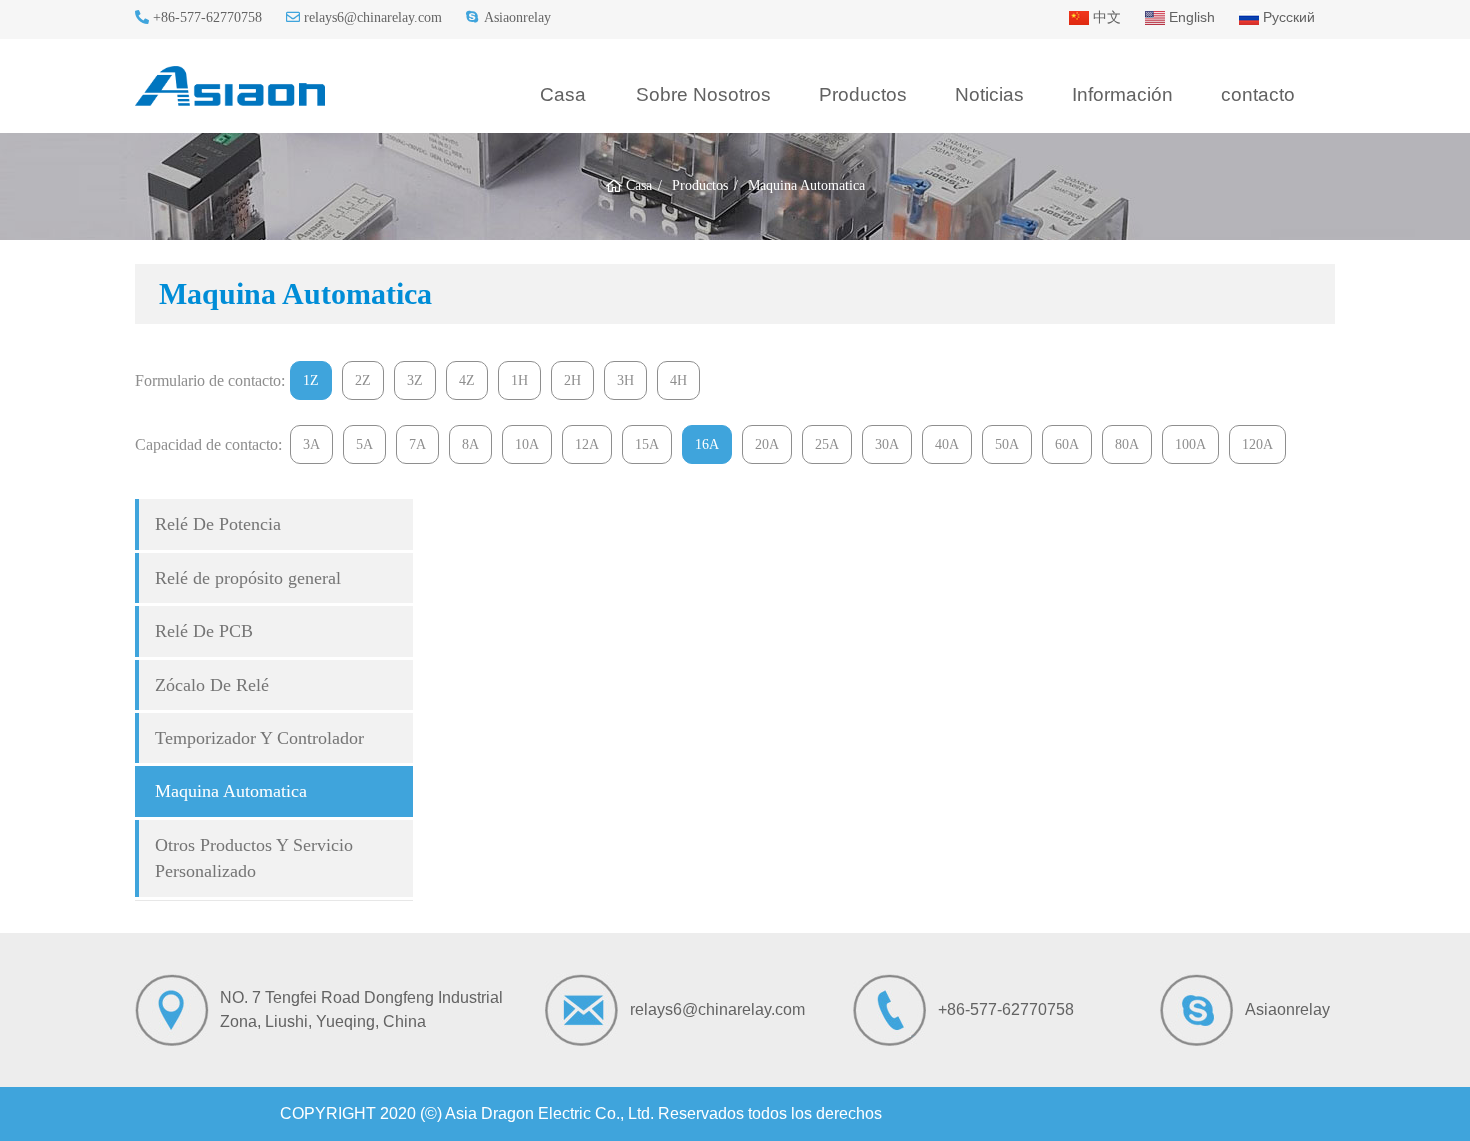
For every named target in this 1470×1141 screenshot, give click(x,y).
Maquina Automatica (231, 791)
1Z (311, 380)
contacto (1258, 94)
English (1190, 17)
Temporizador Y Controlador (259, 738)
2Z (363, 380)
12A (587, 444)
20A (767, 444)
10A (527, 444)
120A (1257, 444)
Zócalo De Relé (212, 685)
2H (572, 380)
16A (707, 444)
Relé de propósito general (248, 578)
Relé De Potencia (218, 524)
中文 (1105, 17)
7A (417, 444)
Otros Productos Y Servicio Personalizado (254, 858)
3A (311, 444)
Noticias (989, 94)
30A (887, 444)
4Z (467, 380)
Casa (563, 94)
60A (1067, 444)
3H (625, 380)
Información (1122, 94)
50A (1007, 444)
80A (1127, 444)
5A (364, 444)
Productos (863, 94)
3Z (415, 380)
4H (678, 380)
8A (470, 444)
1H (519, 380)
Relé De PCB (204, 631)
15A (647, 444)
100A (1190, 444)
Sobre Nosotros (703, 94)
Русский (1287, 17)
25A (827, 444)
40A (947, 444)
